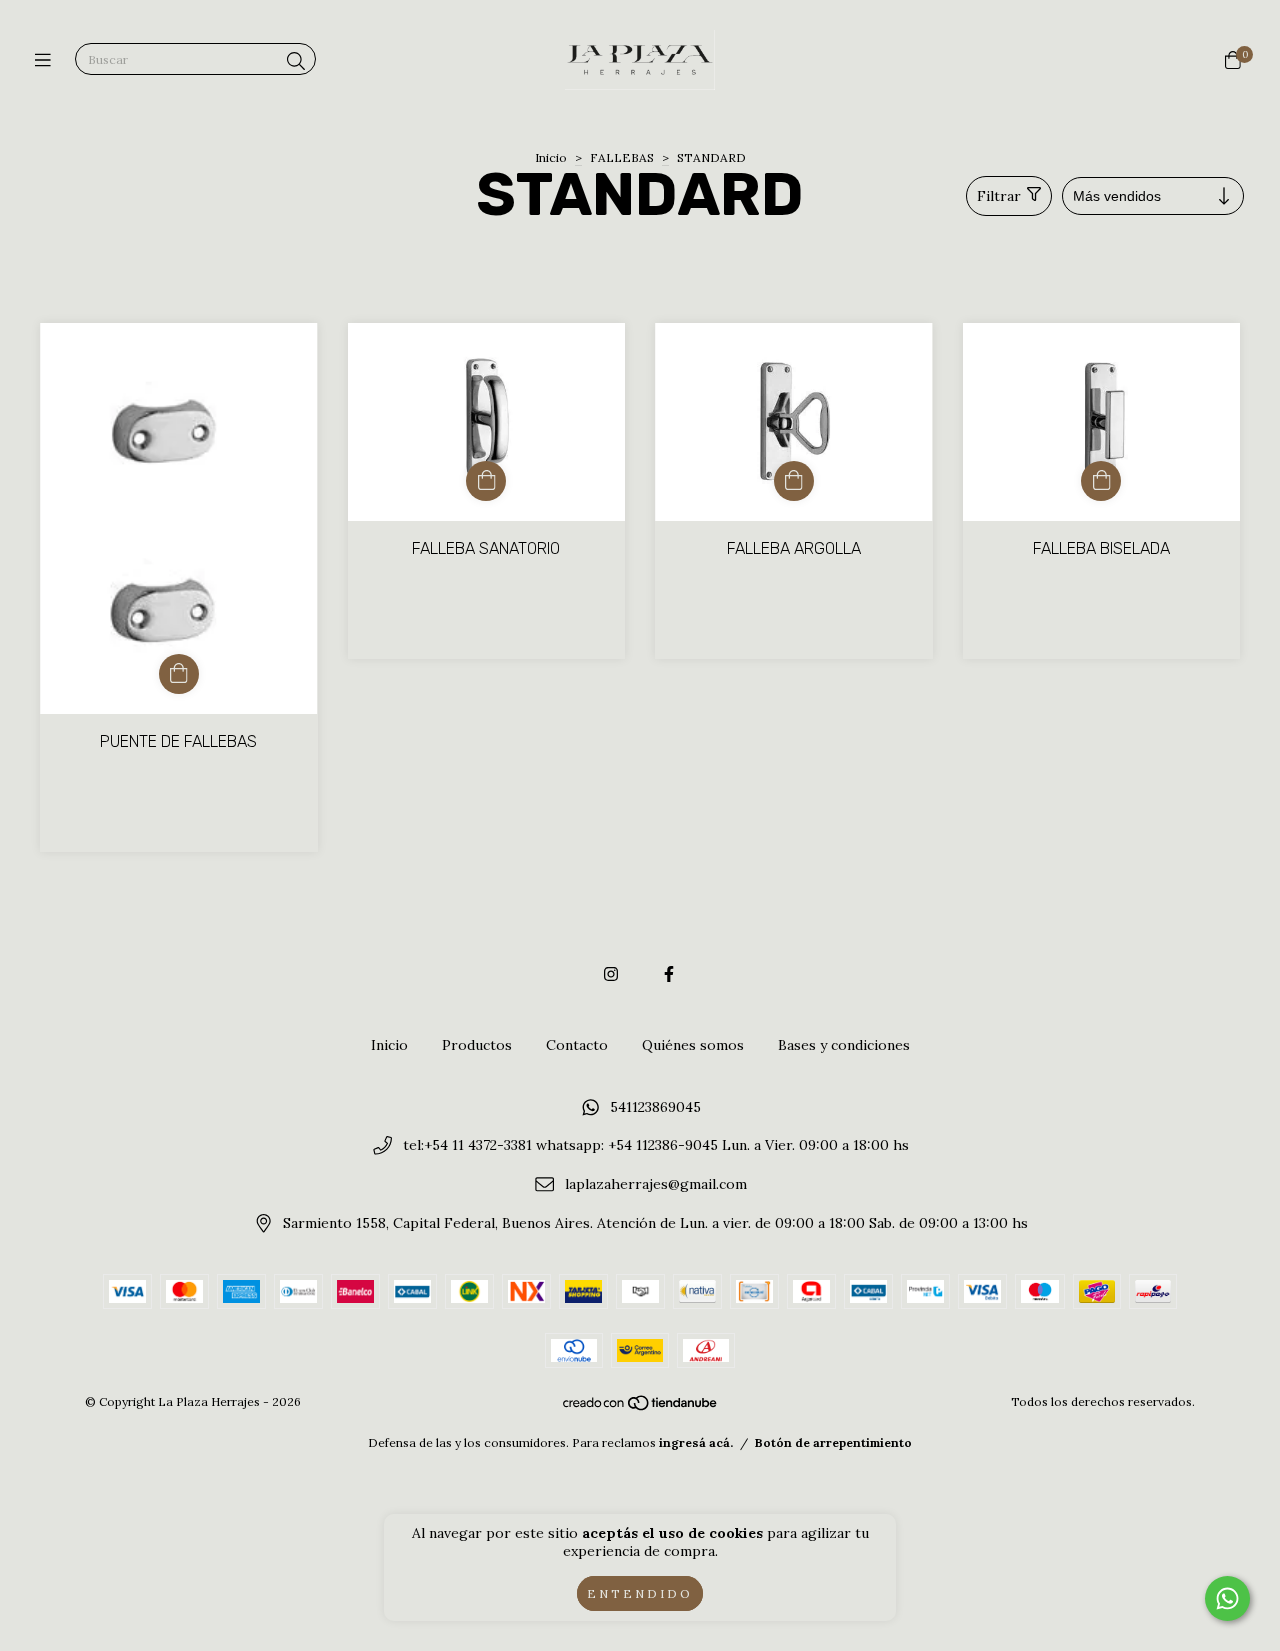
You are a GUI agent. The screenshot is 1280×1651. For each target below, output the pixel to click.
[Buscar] (296, 61)
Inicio (551, 157)
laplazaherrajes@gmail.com (656, 1184)
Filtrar (999, 196)
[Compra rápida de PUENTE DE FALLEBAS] (179, 674)
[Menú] (47, 60)
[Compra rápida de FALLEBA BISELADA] (1101, 481)
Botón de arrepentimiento (833, 1442)
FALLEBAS (622, 157)
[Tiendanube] (641, 1407)
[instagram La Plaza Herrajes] (611, 974)
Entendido (640, 1593)
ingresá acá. (696, 1442)
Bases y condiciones (844, 1045)
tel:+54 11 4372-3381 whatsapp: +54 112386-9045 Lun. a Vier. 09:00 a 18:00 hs (656, 1146)
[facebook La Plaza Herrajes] (669, 974)
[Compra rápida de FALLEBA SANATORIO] (486, 481)
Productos (477, 1045)
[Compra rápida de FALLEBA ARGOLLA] (794, 481)
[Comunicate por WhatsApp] (1227, 1598)
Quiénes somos (693, 1045)
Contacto (577, 1045)
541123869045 (655, 1107)
